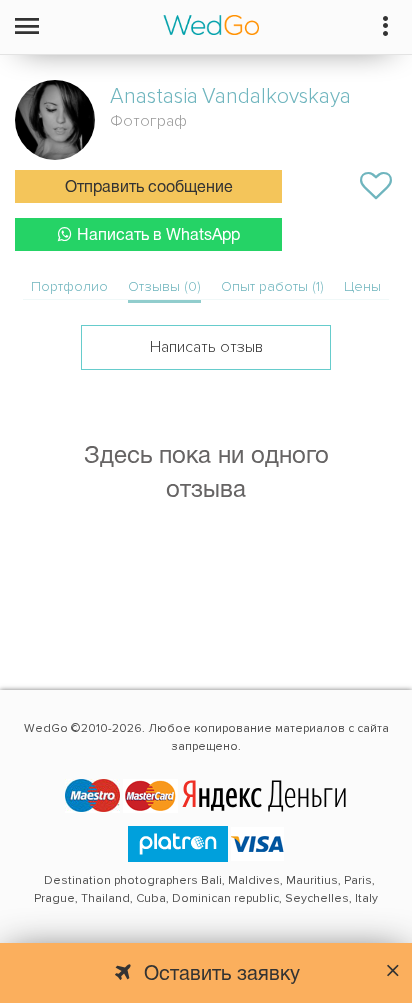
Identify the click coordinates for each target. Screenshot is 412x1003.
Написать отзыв (206, 347)
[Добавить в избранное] (376, 186)
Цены (362, 286)
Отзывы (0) (164, 286)
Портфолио (69, 286)
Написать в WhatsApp (158, 236)
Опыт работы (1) (272, 286)
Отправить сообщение (149, 188)
